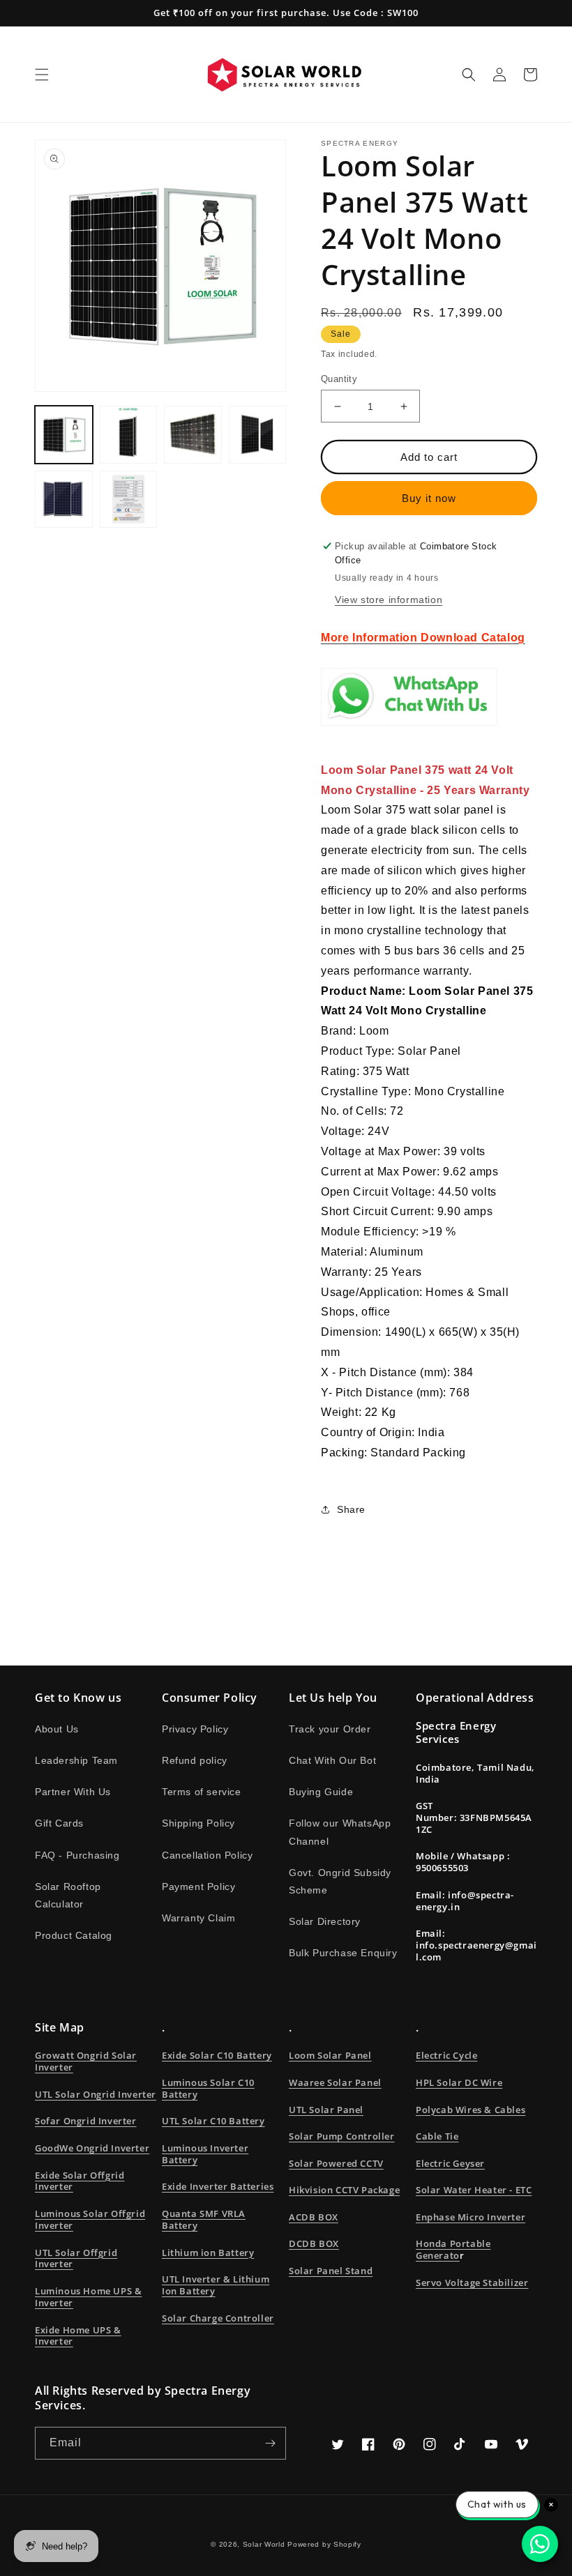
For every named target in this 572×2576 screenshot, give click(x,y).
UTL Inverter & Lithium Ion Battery (216, 2285)
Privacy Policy (195, 1729)
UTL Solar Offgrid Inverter (76, 2258)
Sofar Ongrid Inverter (86, 2121)
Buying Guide (321, 1792)
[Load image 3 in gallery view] (193, 435)
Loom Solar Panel (330, 2055)
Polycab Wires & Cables (471, 2110)
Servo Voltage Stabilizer (472, 2282)
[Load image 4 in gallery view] (258, 435)
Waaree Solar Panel (335, 2082)
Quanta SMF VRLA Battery (204, 2219)
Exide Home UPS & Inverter (78, 2336)
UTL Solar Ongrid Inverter (96, 2094)
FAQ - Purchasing (77, 1855)
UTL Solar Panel (326, 2110)
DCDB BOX (314, 2243)
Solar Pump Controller (342, 2136)
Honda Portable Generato (453, 2249)
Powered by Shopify (324, 2544)
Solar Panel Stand (331, 2271)
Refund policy (195, 1760)
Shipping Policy (198, 1823)
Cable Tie (437, 2136)
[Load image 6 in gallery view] (129, 500)
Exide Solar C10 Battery (217, 2055)
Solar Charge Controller (218, 2318)
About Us (57, 1729)
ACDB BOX (314, 2217)
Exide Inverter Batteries (218, 2186)
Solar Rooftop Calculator (68, 1895)
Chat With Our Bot (332, 1760)
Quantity (339, 379)
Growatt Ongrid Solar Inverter (86, 2061)
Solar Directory (325, 1921)
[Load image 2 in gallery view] (129, 435)
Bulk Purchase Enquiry (343, 1953)
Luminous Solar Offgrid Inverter (90, 2219)
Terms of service (202, 1792)
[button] (42, 75)
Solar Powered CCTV (336, 2163)
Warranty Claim (198, 1918)
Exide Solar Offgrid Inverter (80, 2181)
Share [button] (351, 1509)
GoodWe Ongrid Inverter (92, 2148)
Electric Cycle (446, 2055)
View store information (389, 600)
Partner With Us (73, 1792)
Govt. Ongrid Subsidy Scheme (340, 1881)
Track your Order (330, 1729)
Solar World (265, 2544)
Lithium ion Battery (208, 2253)
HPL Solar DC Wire (459, 2082)
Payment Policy (198, 1887)
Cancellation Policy (207, 1855)
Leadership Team (76, 1760)
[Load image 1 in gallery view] (64, 435)
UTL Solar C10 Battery (213, 2121)
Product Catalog (74, 1935)
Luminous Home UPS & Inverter (88, 2297)
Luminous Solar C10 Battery (208, 2088)
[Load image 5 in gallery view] (64, 500)
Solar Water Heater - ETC (474, 2190)
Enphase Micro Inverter (471, 2217)
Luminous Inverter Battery (205, 2154)
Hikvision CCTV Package (344, 2190)
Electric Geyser (450, 2163)
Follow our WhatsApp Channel (340, 1832)
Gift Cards (59, 1823)
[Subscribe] (270, 2443)
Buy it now (429, 498)
